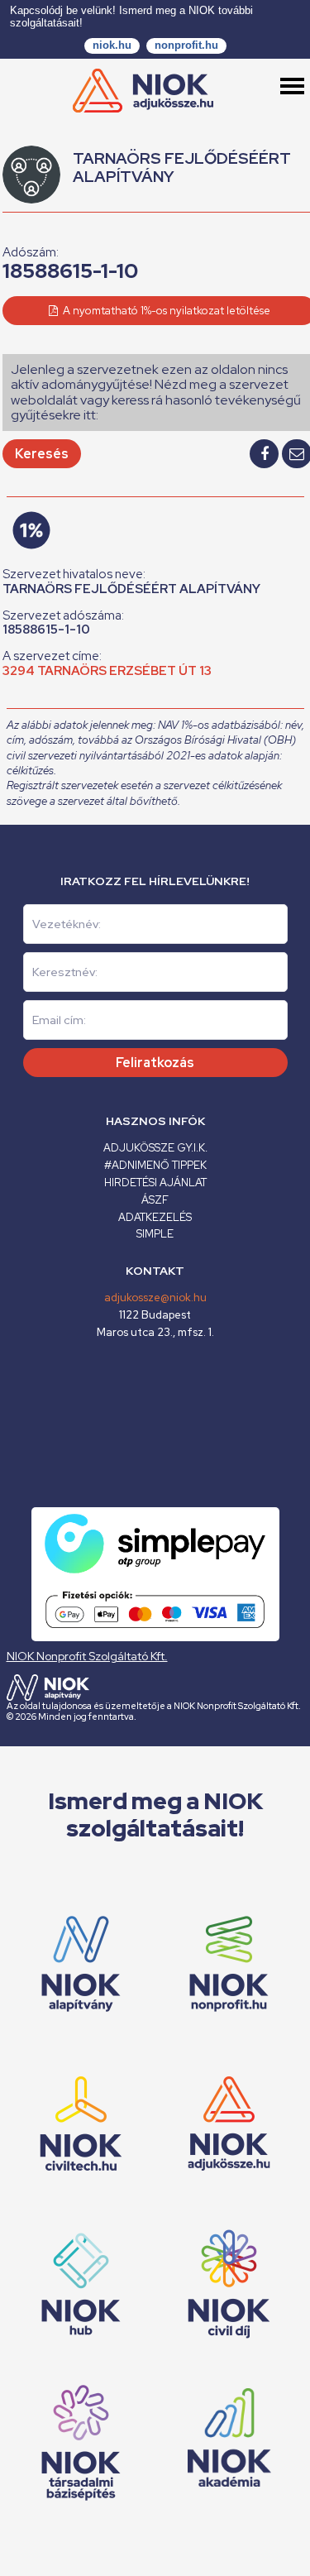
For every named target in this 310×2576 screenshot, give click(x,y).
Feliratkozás (155, 1063)
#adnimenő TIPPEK (155, 1165)
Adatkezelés (155, 1217)
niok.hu (112, 45)
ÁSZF (155, 1200)
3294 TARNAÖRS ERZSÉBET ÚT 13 (107, 671)
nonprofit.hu (186, 45)
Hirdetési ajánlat (155, 1183)
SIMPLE (155, 1234)
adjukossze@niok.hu (155, 1298)
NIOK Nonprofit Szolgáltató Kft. (87, 1656)
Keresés (42, 454)
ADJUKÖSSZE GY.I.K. (155, 1148)
